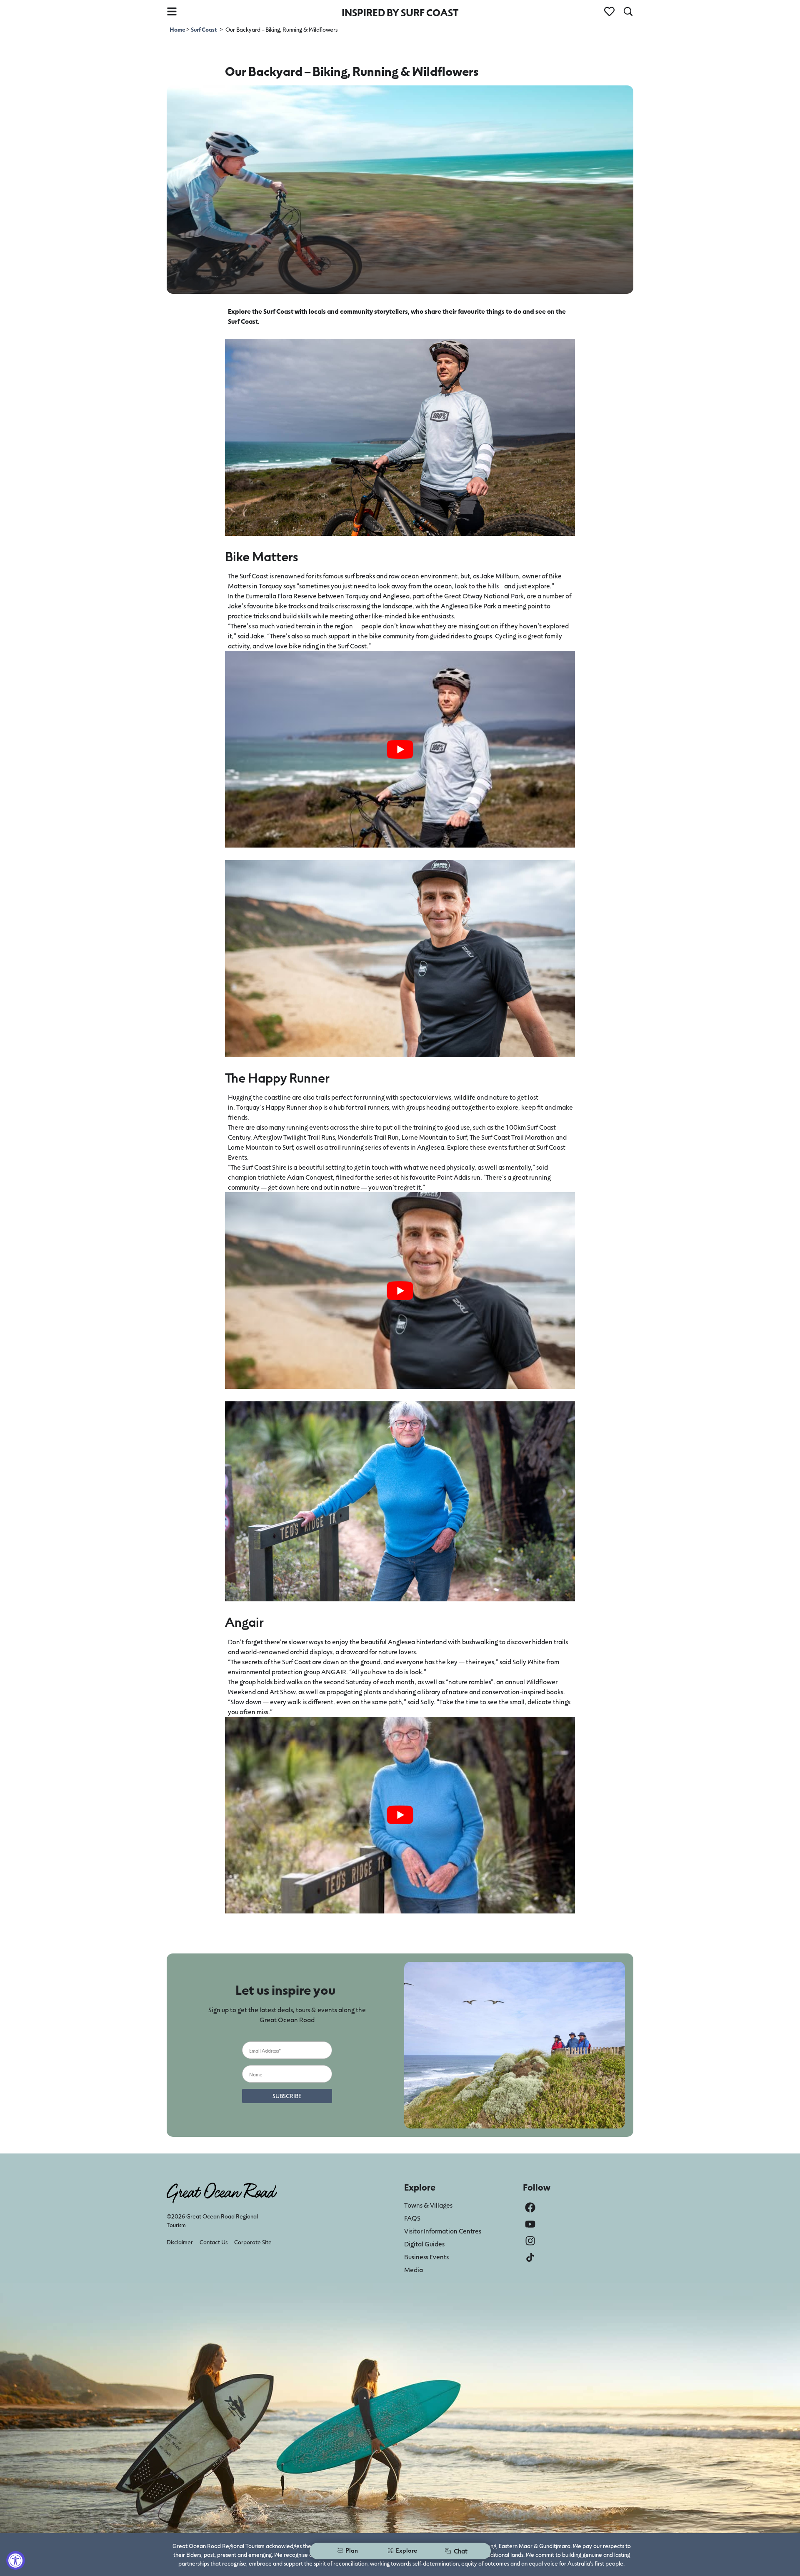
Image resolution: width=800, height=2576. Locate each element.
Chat (461, 2551)
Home (178, 29)
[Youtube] (530, 2224)
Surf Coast (204, 29)
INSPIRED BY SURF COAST (400, 12)
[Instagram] (530, 2241)
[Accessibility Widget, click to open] (16, 2560)
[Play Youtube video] (400, 749)
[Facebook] (530, 2207)
